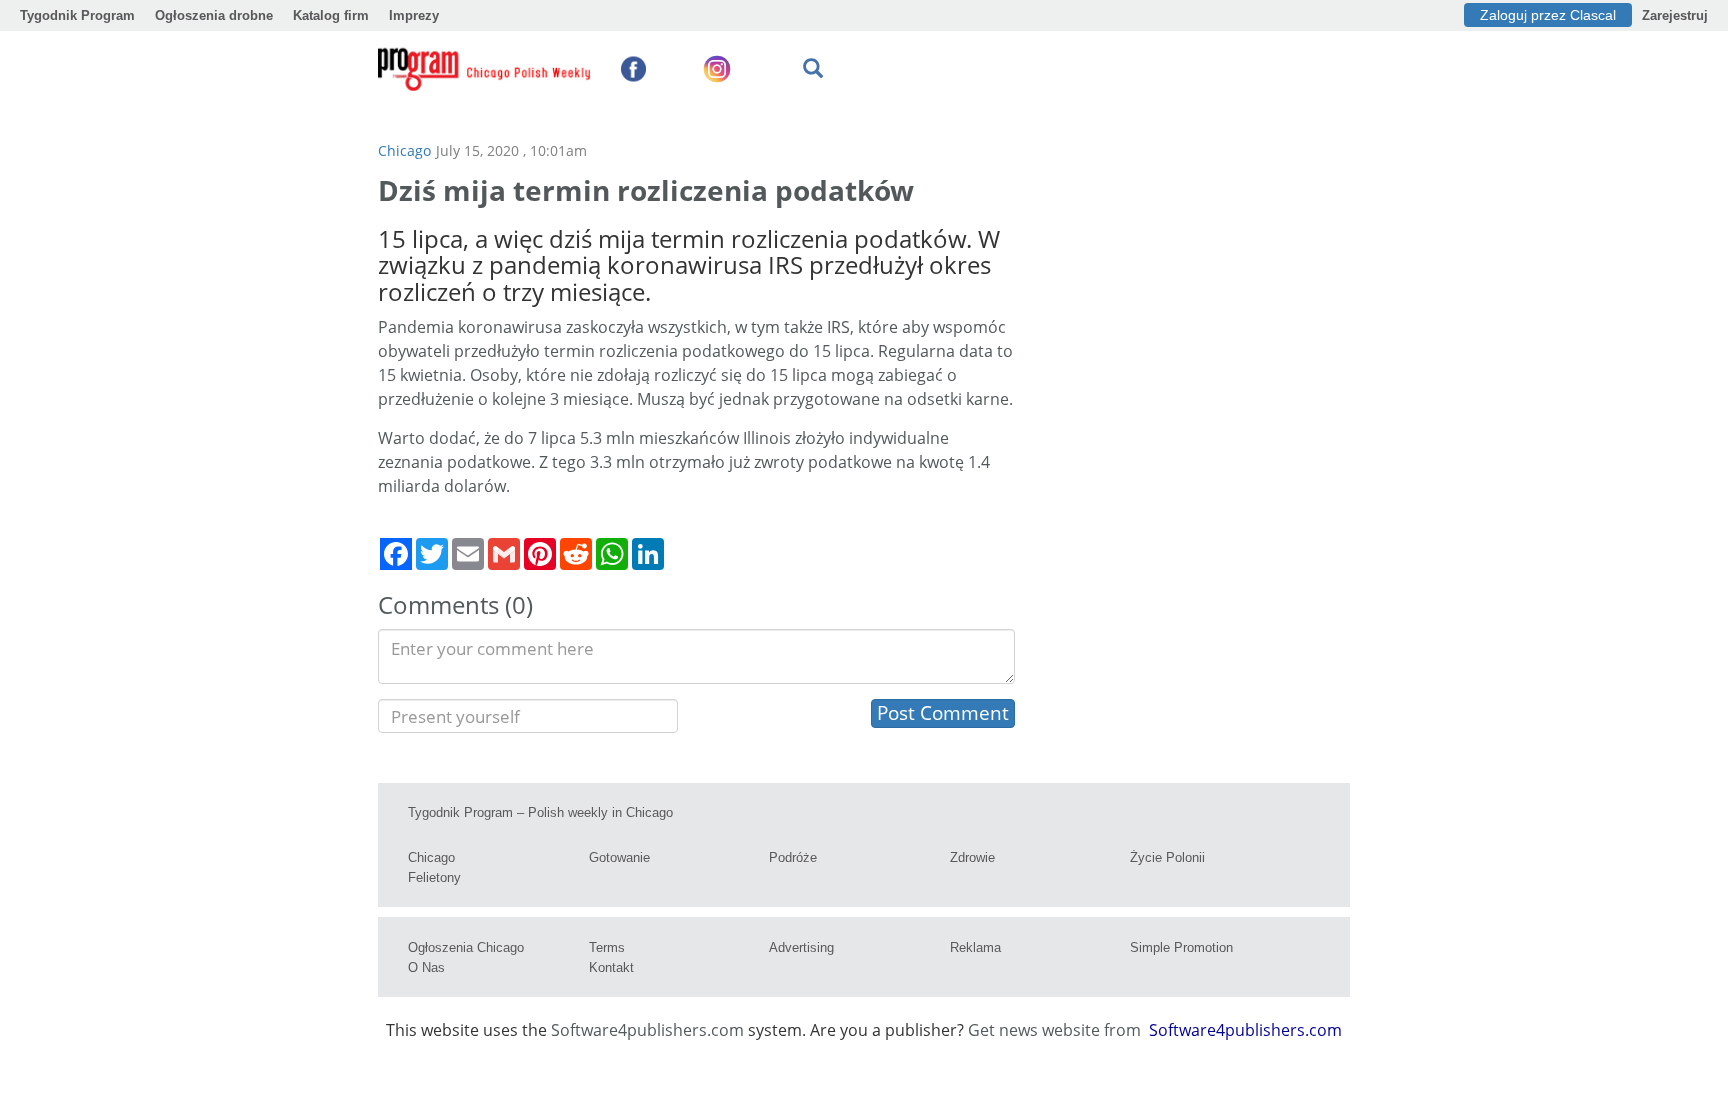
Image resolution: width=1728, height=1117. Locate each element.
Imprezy (414, 15)
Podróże (793, 857)
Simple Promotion (1181, 947)
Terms (607, 947)
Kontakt (611, 967)
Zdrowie (972, 857)
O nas (426, 967)
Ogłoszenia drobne (214, 15)
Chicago (404, 150)
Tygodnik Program (77, 15)
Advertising (801, 947)
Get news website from (1056, 1030)
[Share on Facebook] (396, 554)
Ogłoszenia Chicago (466, 947)
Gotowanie (619, 857)
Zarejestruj (1675, 15)
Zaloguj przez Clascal (1548, 15)
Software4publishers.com (647, 1030)
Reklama (975, 947)
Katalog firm (331, 15)
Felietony (434, 877)
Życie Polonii (1167, 857)
